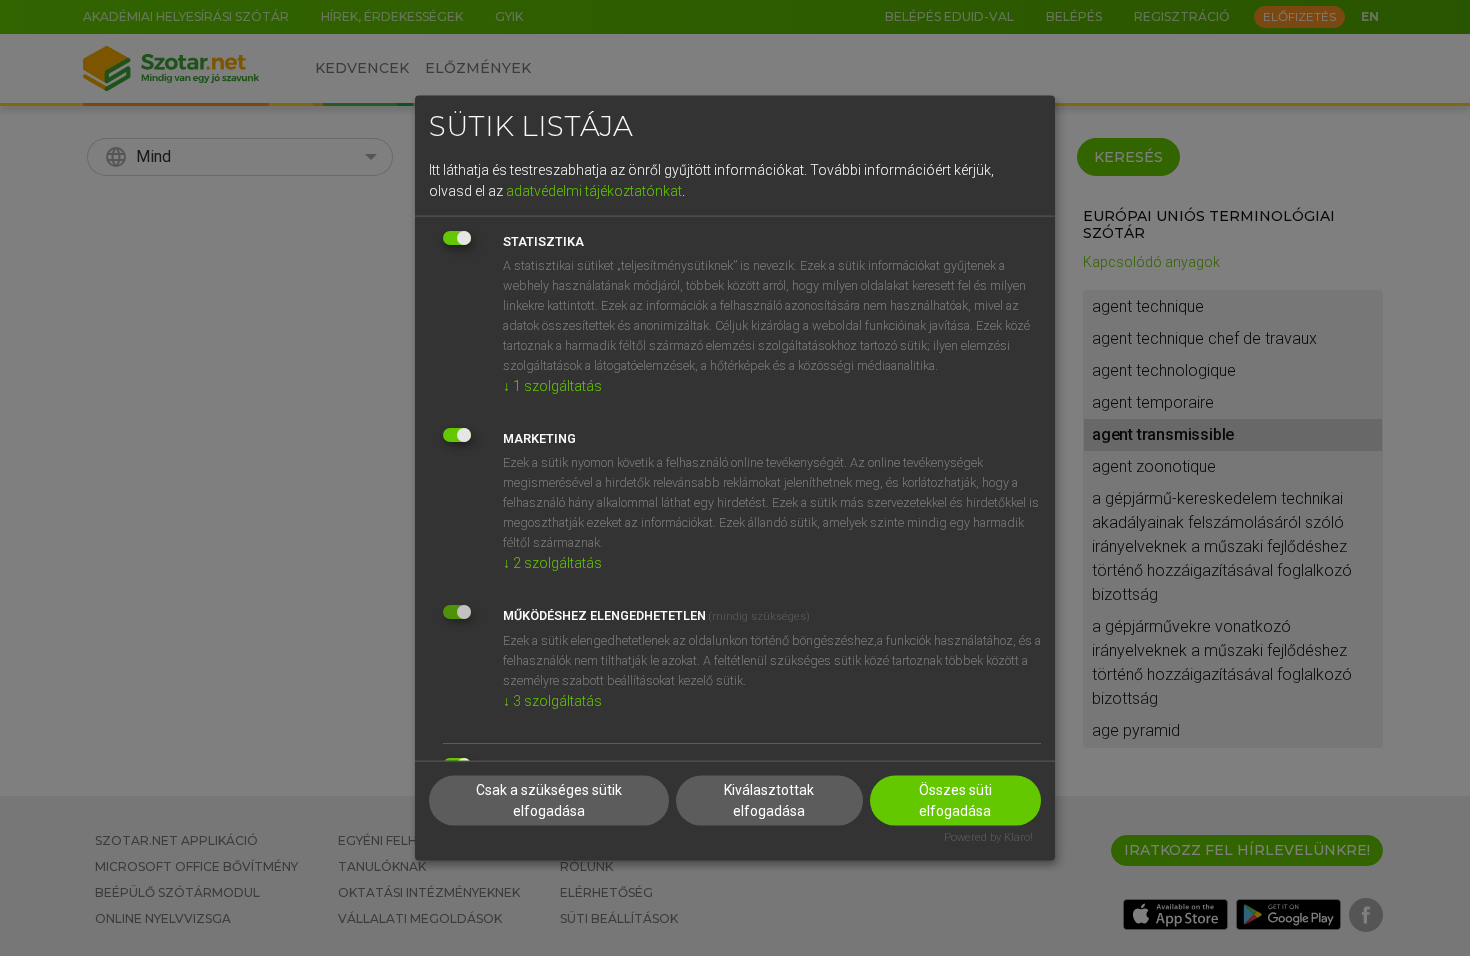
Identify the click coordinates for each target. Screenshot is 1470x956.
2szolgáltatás (552, 562)
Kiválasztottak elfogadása (769, 800)
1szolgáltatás (552, 385)
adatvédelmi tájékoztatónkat (594, 190)
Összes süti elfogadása (955, 800)
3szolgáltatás (552, 700)
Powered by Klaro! (988, 837)
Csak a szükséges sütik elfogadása (549, 800)
